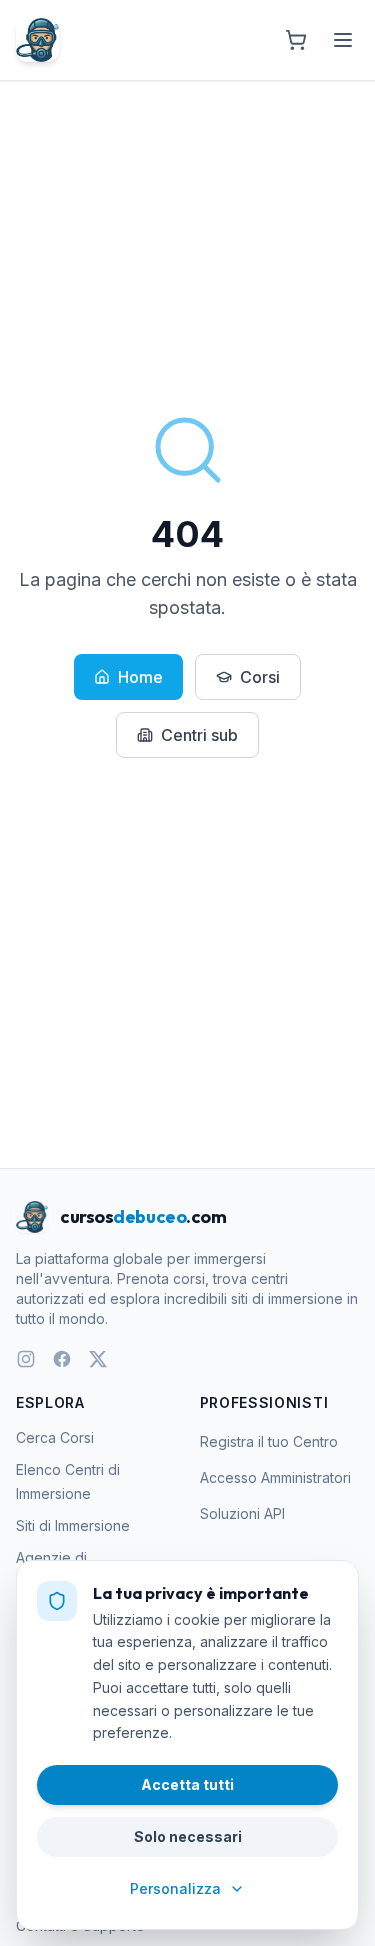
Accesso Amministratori (275, 1477)
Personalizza (175, 1888)
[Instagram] (26, 1359)
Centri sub (199, 735)
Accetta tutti (187, 1784)
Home (140, 677)
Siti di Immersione (73, 1525)
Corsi (260, 677)
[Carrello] (296, 40)
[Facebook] (62, 1359)
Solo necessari (188, 1836)
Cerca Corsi (55, 1437)
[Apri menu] (343, 40)
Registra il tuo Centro (269, 1441)
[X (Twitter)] (98, 1359)
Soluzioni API (242, 1513)
